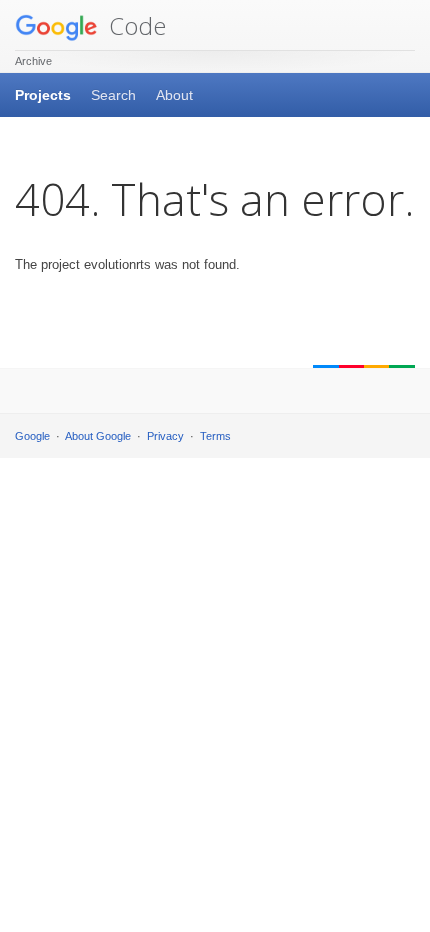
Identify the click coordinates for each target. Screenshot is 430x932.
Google (32, 436)
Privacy (165, 436)
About (174, 95)
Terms (215, 436)
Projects (43, 95)
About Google (98, 436)
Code (134, 25)
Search (113, 95)
